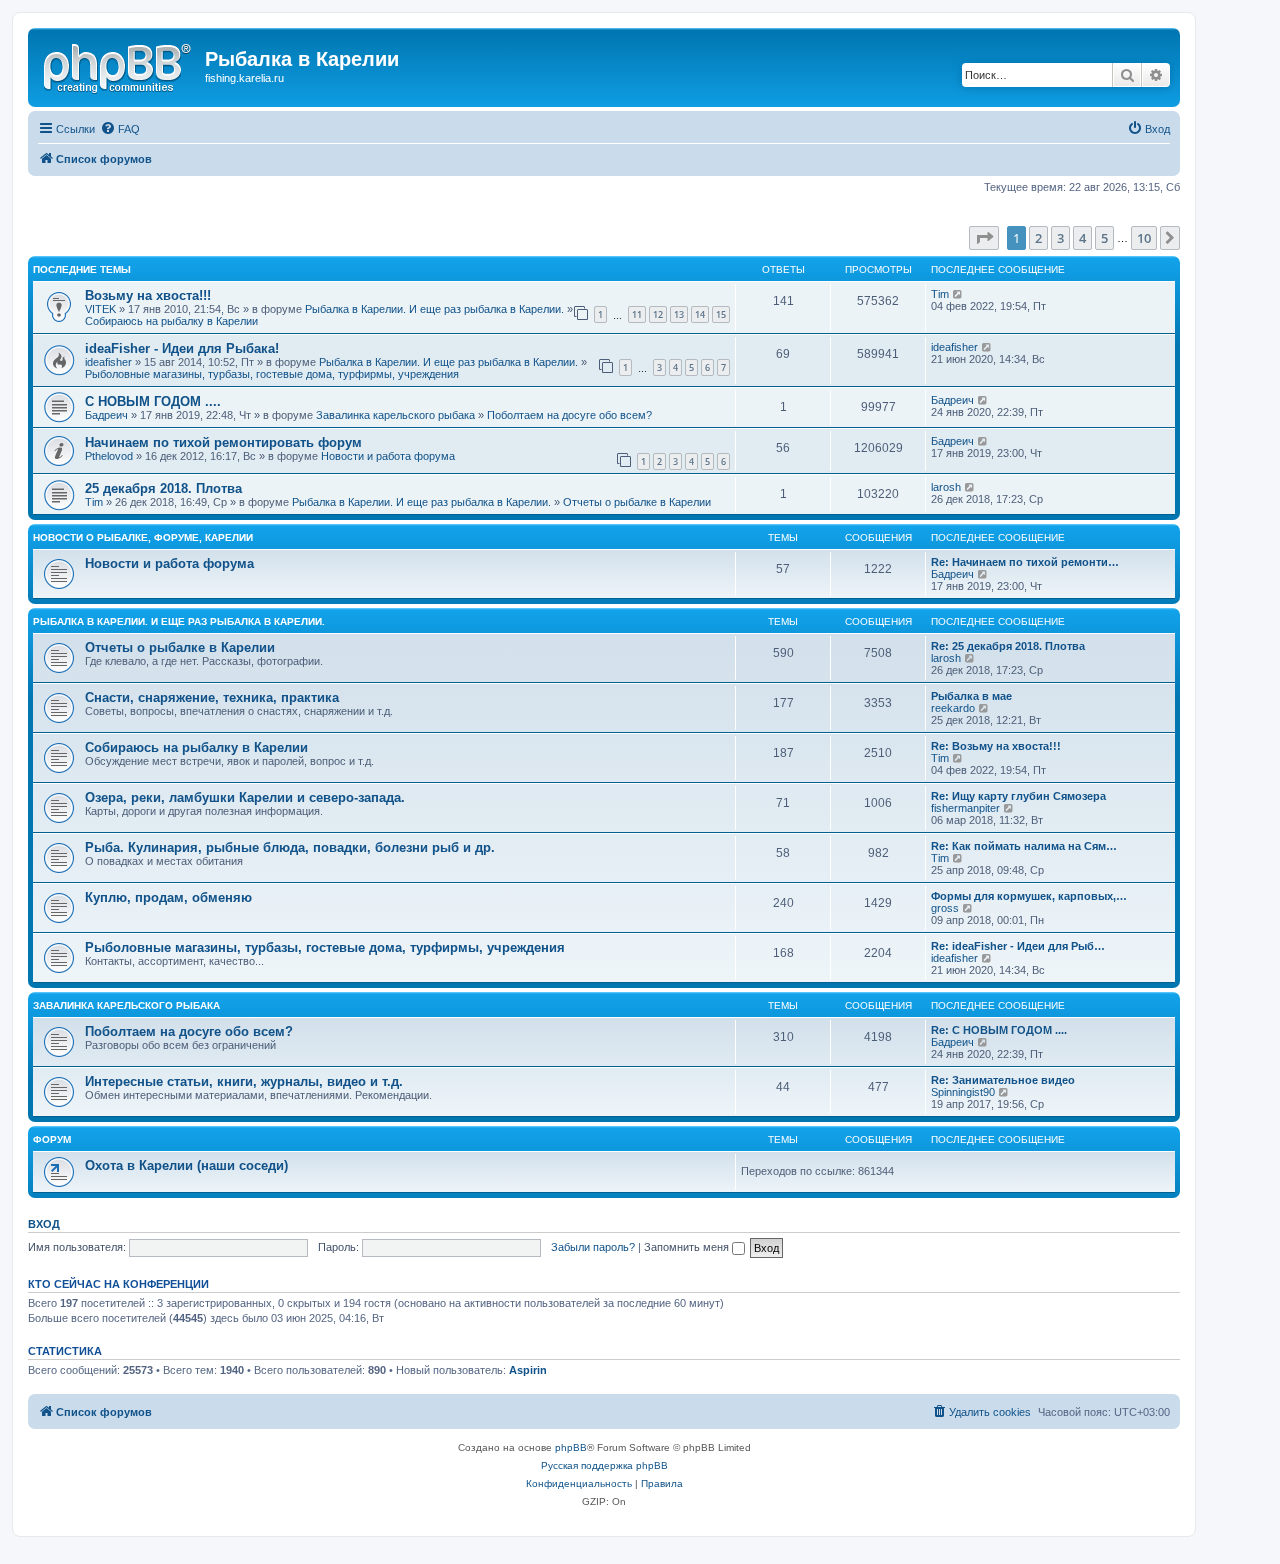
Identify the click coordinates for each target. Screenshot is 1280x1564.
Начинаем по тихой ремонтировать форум (223, 442)
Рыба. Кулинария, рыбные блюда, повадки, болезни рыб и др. (290, 847)
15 (721, 314)
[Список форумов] (119, 65)
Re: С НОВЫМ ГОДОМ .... (999, 1030)
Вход (44, 1224)
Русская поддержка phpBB (604, 1465)
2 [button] (1038, 238)
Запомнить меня (688, 1247)
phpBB (571, 1447)
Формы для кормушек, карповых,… (1029, 896)
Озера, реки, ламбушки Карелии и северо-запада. (245, 797)
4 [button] (1082, 238)
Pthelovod (109, 456)
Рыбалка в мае (971, 696)
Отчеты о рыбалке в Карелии (637, 502)
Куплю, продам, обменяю (168, 897)
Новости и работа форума (388, 456)
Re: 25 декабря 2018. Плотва (1008, 646)
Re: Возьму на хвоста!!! (996, 746)
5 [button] (1104, 238)
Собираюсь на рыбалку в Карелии (171, 321)
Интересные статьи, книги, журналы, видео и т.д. (244, 1081)
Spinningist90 (963, 1092)
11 (637, 314)
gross (945, 908)
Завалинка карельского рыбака (395, 415)
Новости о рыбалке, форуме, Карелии (143, 537)
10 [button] (1144, 238)
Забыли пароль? (593, 1247)
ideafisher (108, 362)
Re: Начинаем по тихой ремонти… (1025, 562)
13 (679, 314)
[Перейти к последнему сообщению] (958, 294)
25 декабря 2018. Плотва (163, 488)
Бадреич (106, 415)
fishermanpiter (965, 808)
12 (658, 314)
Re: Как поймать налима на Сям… (1024, 846)
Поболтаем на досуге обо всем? (569, 415)
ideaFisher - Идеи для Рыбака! (182, 348)
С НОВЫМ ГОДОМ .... (153, 401)
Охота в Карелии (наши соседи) (186, 1165)
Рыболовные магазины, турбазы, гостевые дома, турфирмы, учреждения (272, 374)
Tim (940, 294)
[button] (984, 238)
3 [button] (1060, 238)
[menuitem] (120, 129)
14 (700, 314)
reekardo (953, 708)
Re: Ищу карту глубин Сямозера (1018, 796)
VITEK (100, 309)
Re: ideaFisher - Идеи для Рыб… (1018, 946)
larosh (946, 487)
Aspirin (528, 1370)
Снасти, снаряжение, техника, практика (212, 697)
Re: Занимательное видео (1003, 1080)
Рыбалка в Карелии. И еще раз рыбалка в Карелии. (434, 309)
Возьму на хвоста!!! (148, 295)
